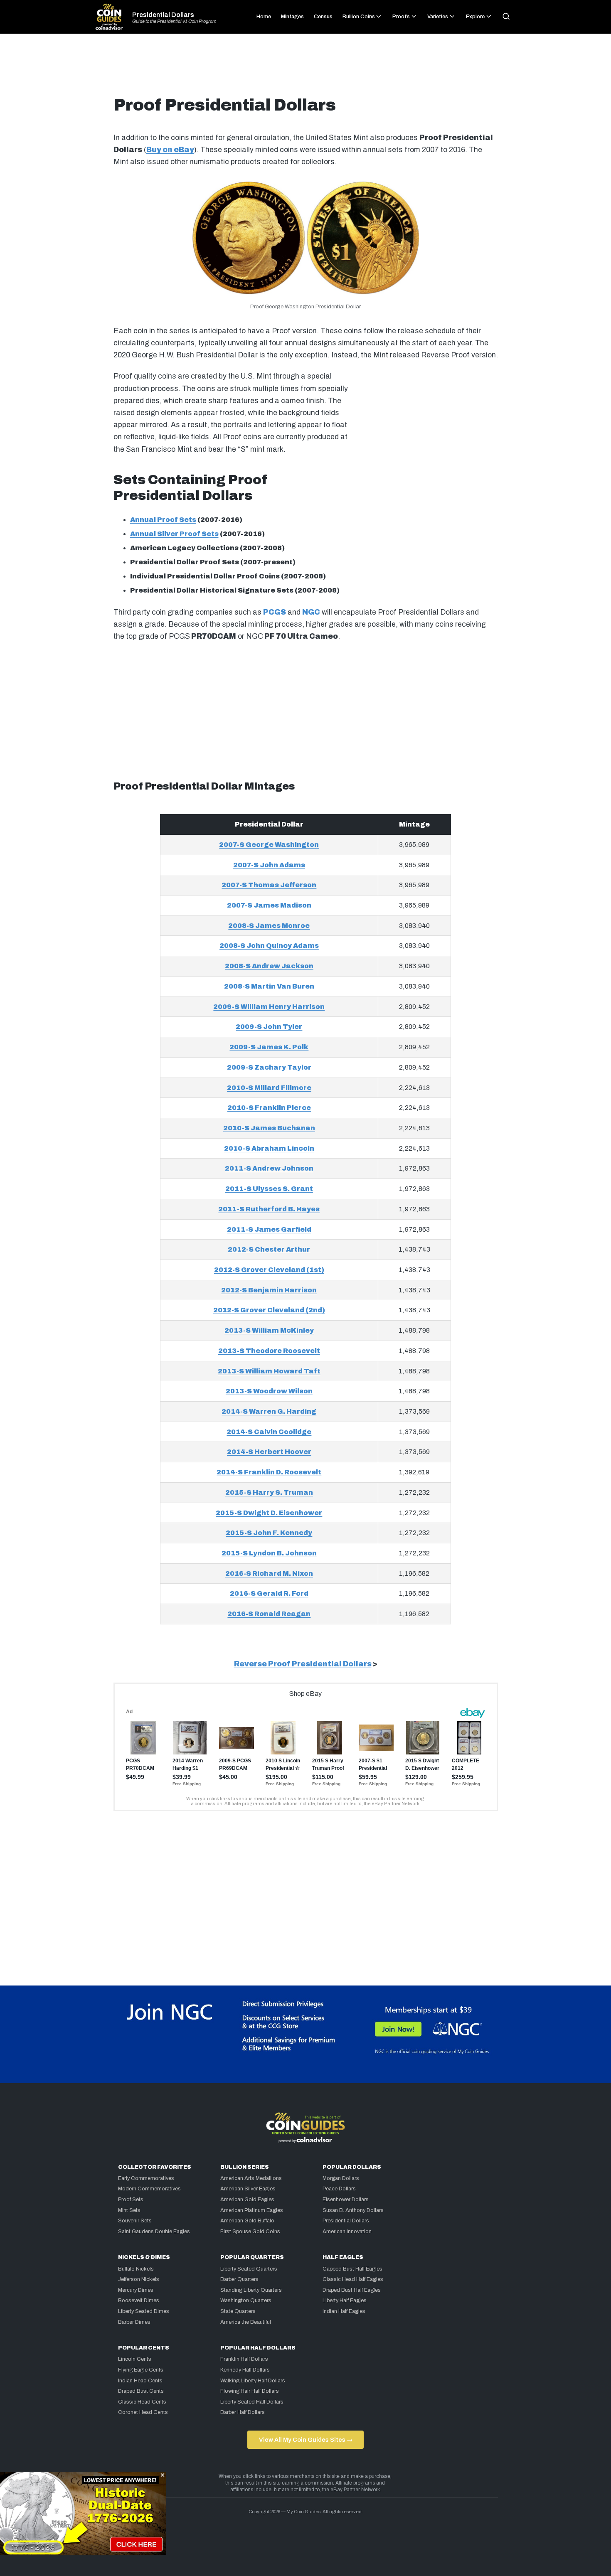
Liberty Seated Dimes (144, 2311)
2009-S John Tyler (269, 1027)
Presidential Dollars (163, 15)
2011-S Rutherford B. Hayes (269, 1209)
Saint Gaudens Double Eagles (154, 2232)
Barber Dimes (134, 2322)
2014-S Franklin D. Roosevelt (269, 1472)
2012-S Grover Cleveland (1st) (269, 1270)
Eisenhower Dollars (346, 2200)
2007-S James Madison (269, 905)
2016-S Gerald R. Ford (269, 1593)
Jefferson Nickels (139, 2279)
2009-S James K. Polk (269, 1047)
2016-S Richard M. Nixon (269, 1573)
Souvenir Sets (135, 2221)
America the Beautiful (246, 2322)
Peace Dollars (339, 2189)
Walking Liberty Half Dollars (253, 2381)
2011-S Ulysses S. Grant (269, 1189)
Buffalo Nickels (136, 2269)
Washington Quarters (246, 2300)
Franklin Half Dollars (244, 2359)
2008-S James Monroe (269, 926)
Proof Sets (131, 2200)
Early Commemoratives (146, 2178)
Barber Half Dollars (243, 2412)
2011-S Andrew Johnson (269, 1168)
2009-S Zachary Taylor (269, 1067)
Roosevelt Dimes (139, 2300)
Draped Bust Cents (141, 2391)
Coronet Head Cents (143, 2412)
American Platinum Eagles (252, 2210)
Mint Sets (129, 2210)
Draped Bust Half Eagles (352, 2290)
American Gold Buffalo (247, 2221)
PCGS (275, 612)
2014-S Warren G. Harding (269, 1411)
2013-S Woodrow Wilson (269, 1391)
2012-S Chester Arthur (269, 1249)
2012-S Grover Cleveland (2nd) (269, 1310)
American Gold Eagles (247, 2200)
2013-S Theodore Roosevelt (269, 1351)
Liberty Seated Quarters (249, 2269)
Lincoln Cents (135, 2359)
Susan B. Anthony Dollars (353, 2210)
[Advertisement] (305, 68)
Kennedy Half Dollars (245, 2370)
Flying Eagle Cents (141, 2370)
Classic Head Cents (142, 2402)
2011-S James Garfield (269, 1229)
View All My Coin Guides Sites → (306, 2440)
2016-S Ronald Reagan (269, 1614)
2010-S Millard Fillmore (269, 1088)
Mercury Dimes (136, 2290)
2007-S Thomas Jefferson (269, 885)
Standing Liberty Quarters (251, 2290)
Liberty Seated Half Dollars (252, 2402)
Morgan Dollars (341, 2178)
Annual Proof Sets (163, 520)
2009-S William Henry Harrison (269, 1007)
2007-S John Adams (269, 865)
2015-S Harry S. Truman (269, 1492)
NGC (311, 612)
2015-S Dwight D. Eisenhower (269, 1513)
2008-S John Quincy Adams (269, 946)
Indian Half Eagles (344, 2311)
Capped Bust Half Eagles (352, 2269)
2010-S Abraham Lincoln (269, 1148)
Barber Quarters (239, 2279)
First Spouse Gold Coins (250, 2232)
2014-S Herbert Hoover (269, 1452)
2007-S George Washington (269, 845)
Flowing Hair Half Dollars (250, 2391)
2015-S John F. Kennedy (269, 1533)
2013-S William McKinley (269, 1330)
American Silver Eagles (248, 2189)
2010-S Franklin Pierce (269, 1108)
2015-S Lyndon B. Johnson (269, 1553)
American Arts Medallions (251, 2178)
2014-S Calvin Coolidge (269, 1432)
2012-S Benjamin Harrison (269, 1290)
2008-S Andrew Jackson (269, 966)
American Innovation (347, 2232)
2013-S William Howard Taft (269, 1371)
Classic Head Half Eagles (353, 2279)
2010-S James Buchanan (269, 1128)
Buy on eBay (170, 150)
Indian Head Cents (140, 2381)
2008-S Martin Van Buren (269, 986)
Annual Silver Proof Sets (174, 534)
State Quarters (238, 2311)
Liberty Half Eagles (345, 2300)
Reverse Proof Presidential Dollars (303, 1664)
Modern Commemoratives (149, 2189)
